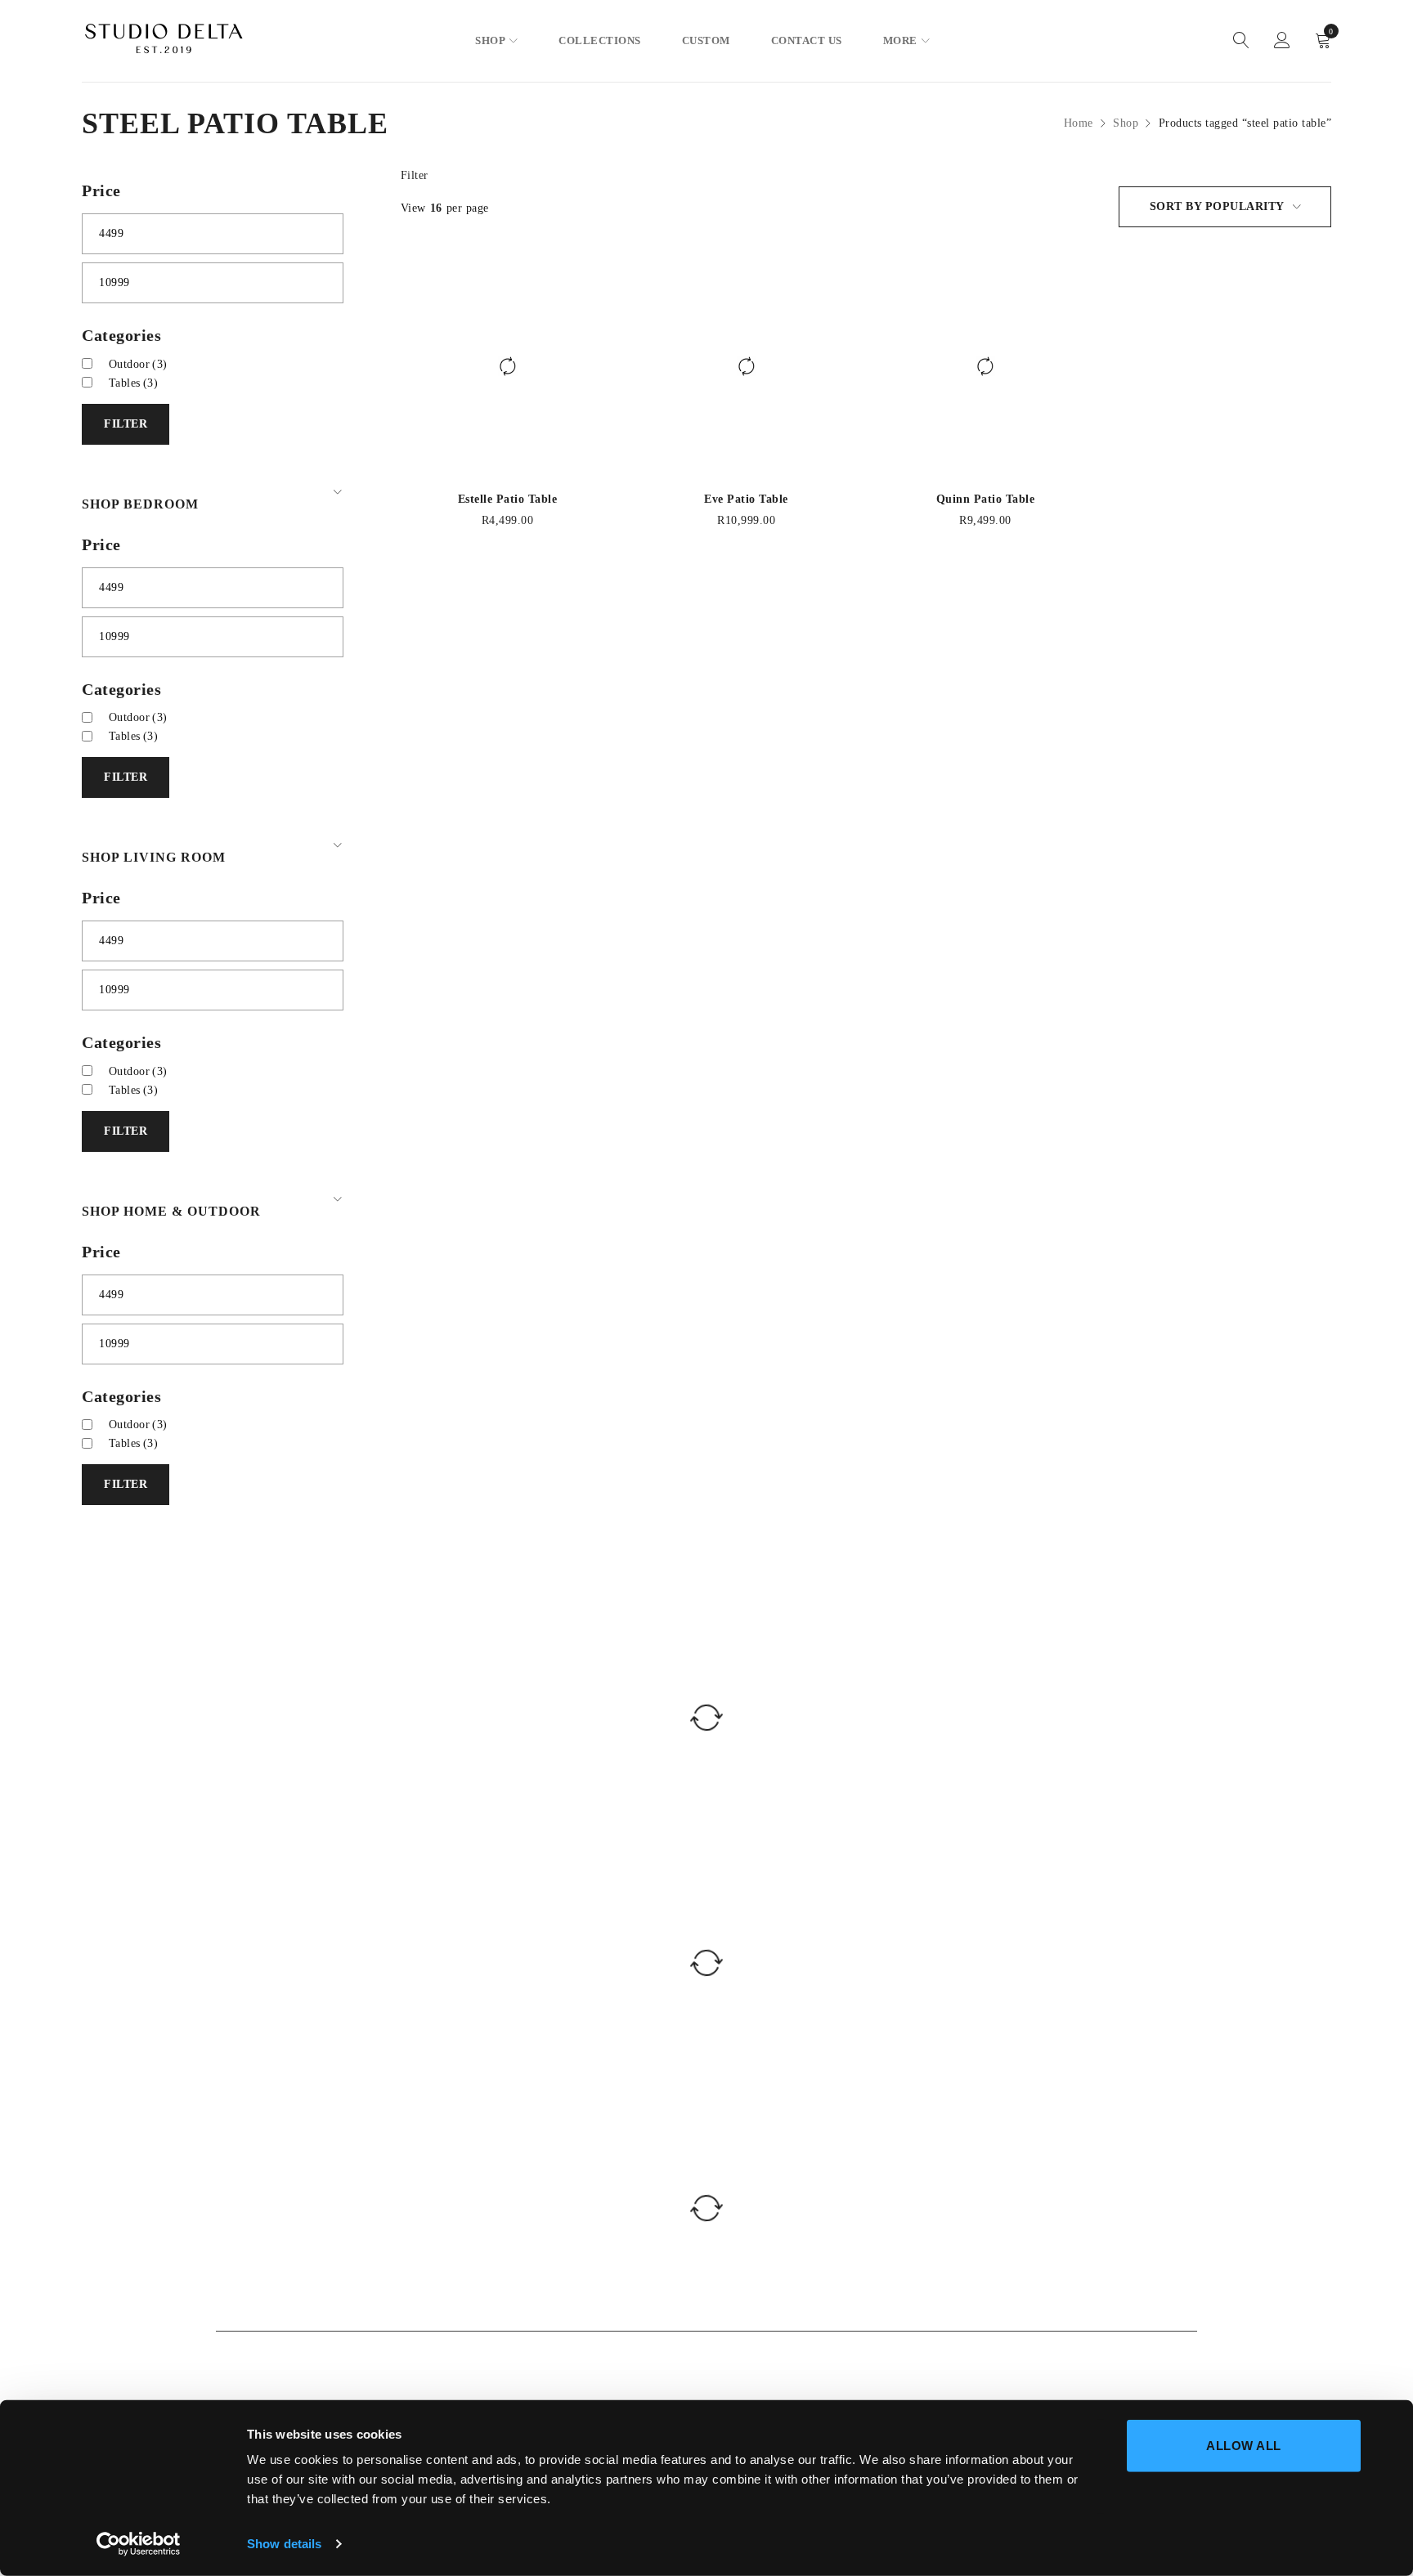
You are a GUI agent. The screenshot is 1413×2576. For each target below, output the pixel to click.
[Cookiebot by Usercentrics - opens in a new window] (139, 2544)
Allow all (1244, 2446)
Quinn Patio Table (986, 499)
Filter (415, 175)
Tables (134, 383)
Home (1079, 123)
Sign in (1282, 41)
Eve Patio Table (746, 499)
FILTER (126, 424)
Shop (1126, 123)
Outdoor (138, 364)
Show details (284, 2544)
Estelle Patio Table (508, 499)
